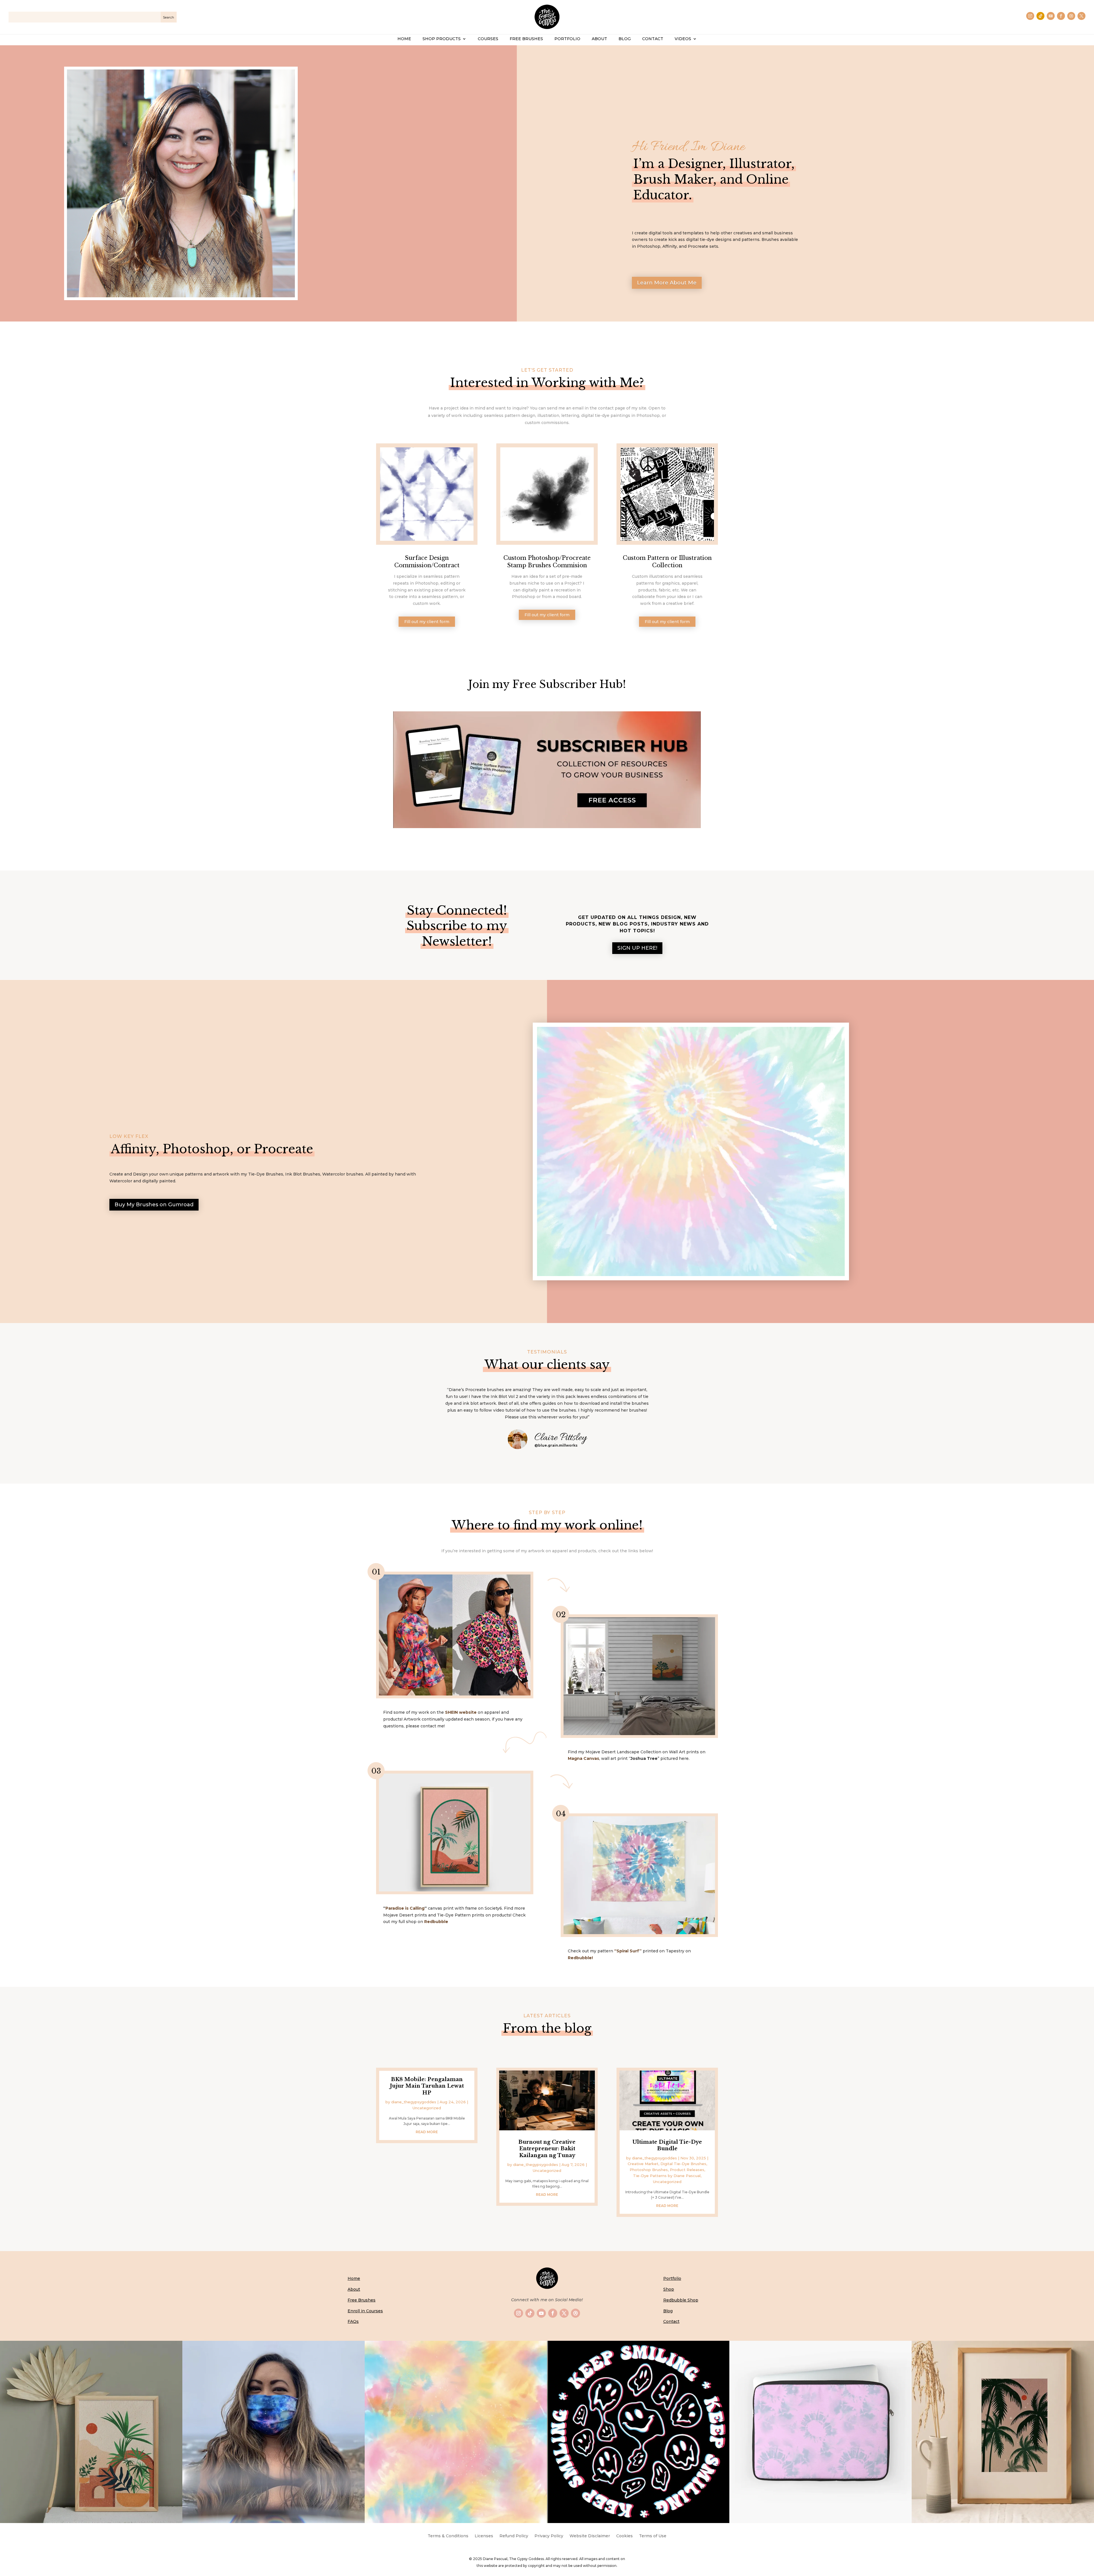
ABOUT (599, 39)
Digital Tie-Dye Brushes (683, 2164)
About (354, 2289)
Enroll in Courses (365, 2311)
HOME (404, 39)
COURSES (488, 39)
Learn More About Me (667, 283)
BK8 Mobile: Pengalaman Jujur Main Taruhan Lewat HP (427, 2086)
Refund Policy (514, 2536)
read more (427, 2132)
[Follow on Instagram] (1030, 16)
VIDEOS (683, 39)
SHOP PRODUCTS (442, 39)
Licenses (484, 2536)
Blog (668, 2311)
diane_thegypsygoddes (414, 2102)
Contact (671, 2321)
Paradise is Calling (405, 1908)
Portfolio (672, 2278)
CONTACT (653, 39)
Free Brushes (362, 2300)
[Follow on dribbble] (1071, 16)
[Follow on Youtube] (1051, 16)
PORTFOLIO (567, 39)
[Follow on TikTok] (1040, 16)
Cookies (624, 2536)
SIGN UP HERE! (637, 948)
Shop (669, 2289)
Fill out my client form (427, 622)
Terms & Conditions (448, 2536)
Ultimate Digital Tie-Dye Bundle (667, 2145)
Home (354, 2278)
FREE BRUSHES (526, 39)
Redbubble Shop (681, 2300)
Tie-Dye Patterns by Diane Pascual (667, 2176)
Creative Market (643, 2164)
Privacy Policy (549, 2536)
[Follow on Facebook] (1061, 16)
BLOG (625, 39)
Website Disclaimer (590, 2536)
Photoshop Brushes (649, 2170)
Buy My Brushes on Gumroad (154, 1205)
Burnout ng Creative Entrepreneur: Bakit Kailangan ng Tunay (547, 2149)
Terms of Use (653, 2536)
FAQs (353, 2321)
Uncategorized (427, 2108)
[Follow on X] (1081, 16)
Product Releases (687, 2170)
